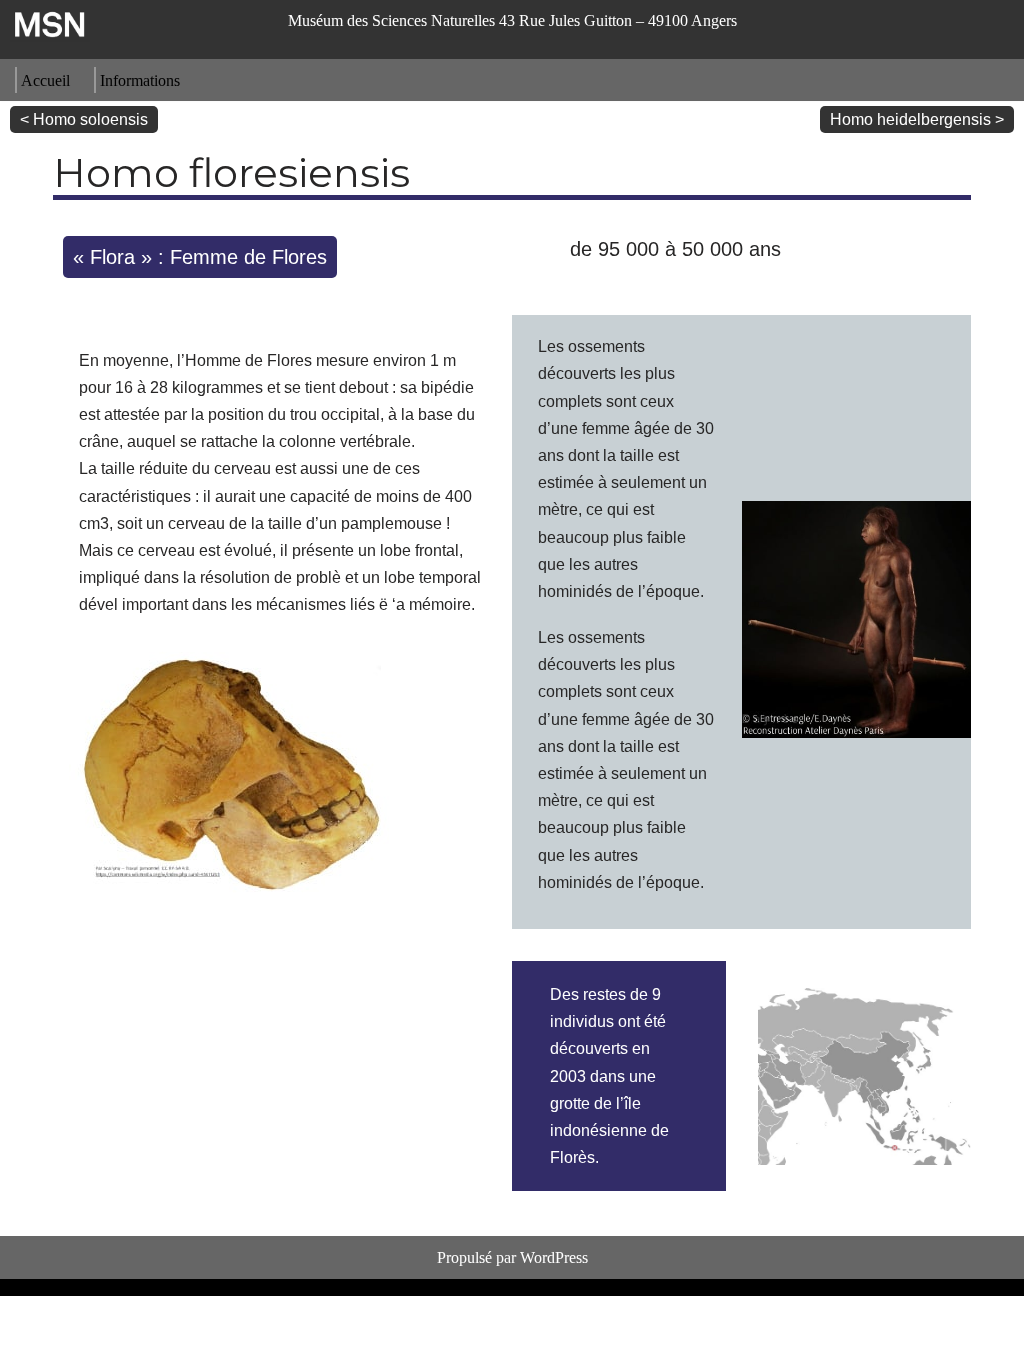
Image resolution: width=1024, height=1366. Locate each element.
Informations (140, 80)
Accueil (45, 80)
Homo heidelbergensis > (917, 119)
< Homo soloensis (84, 119)
